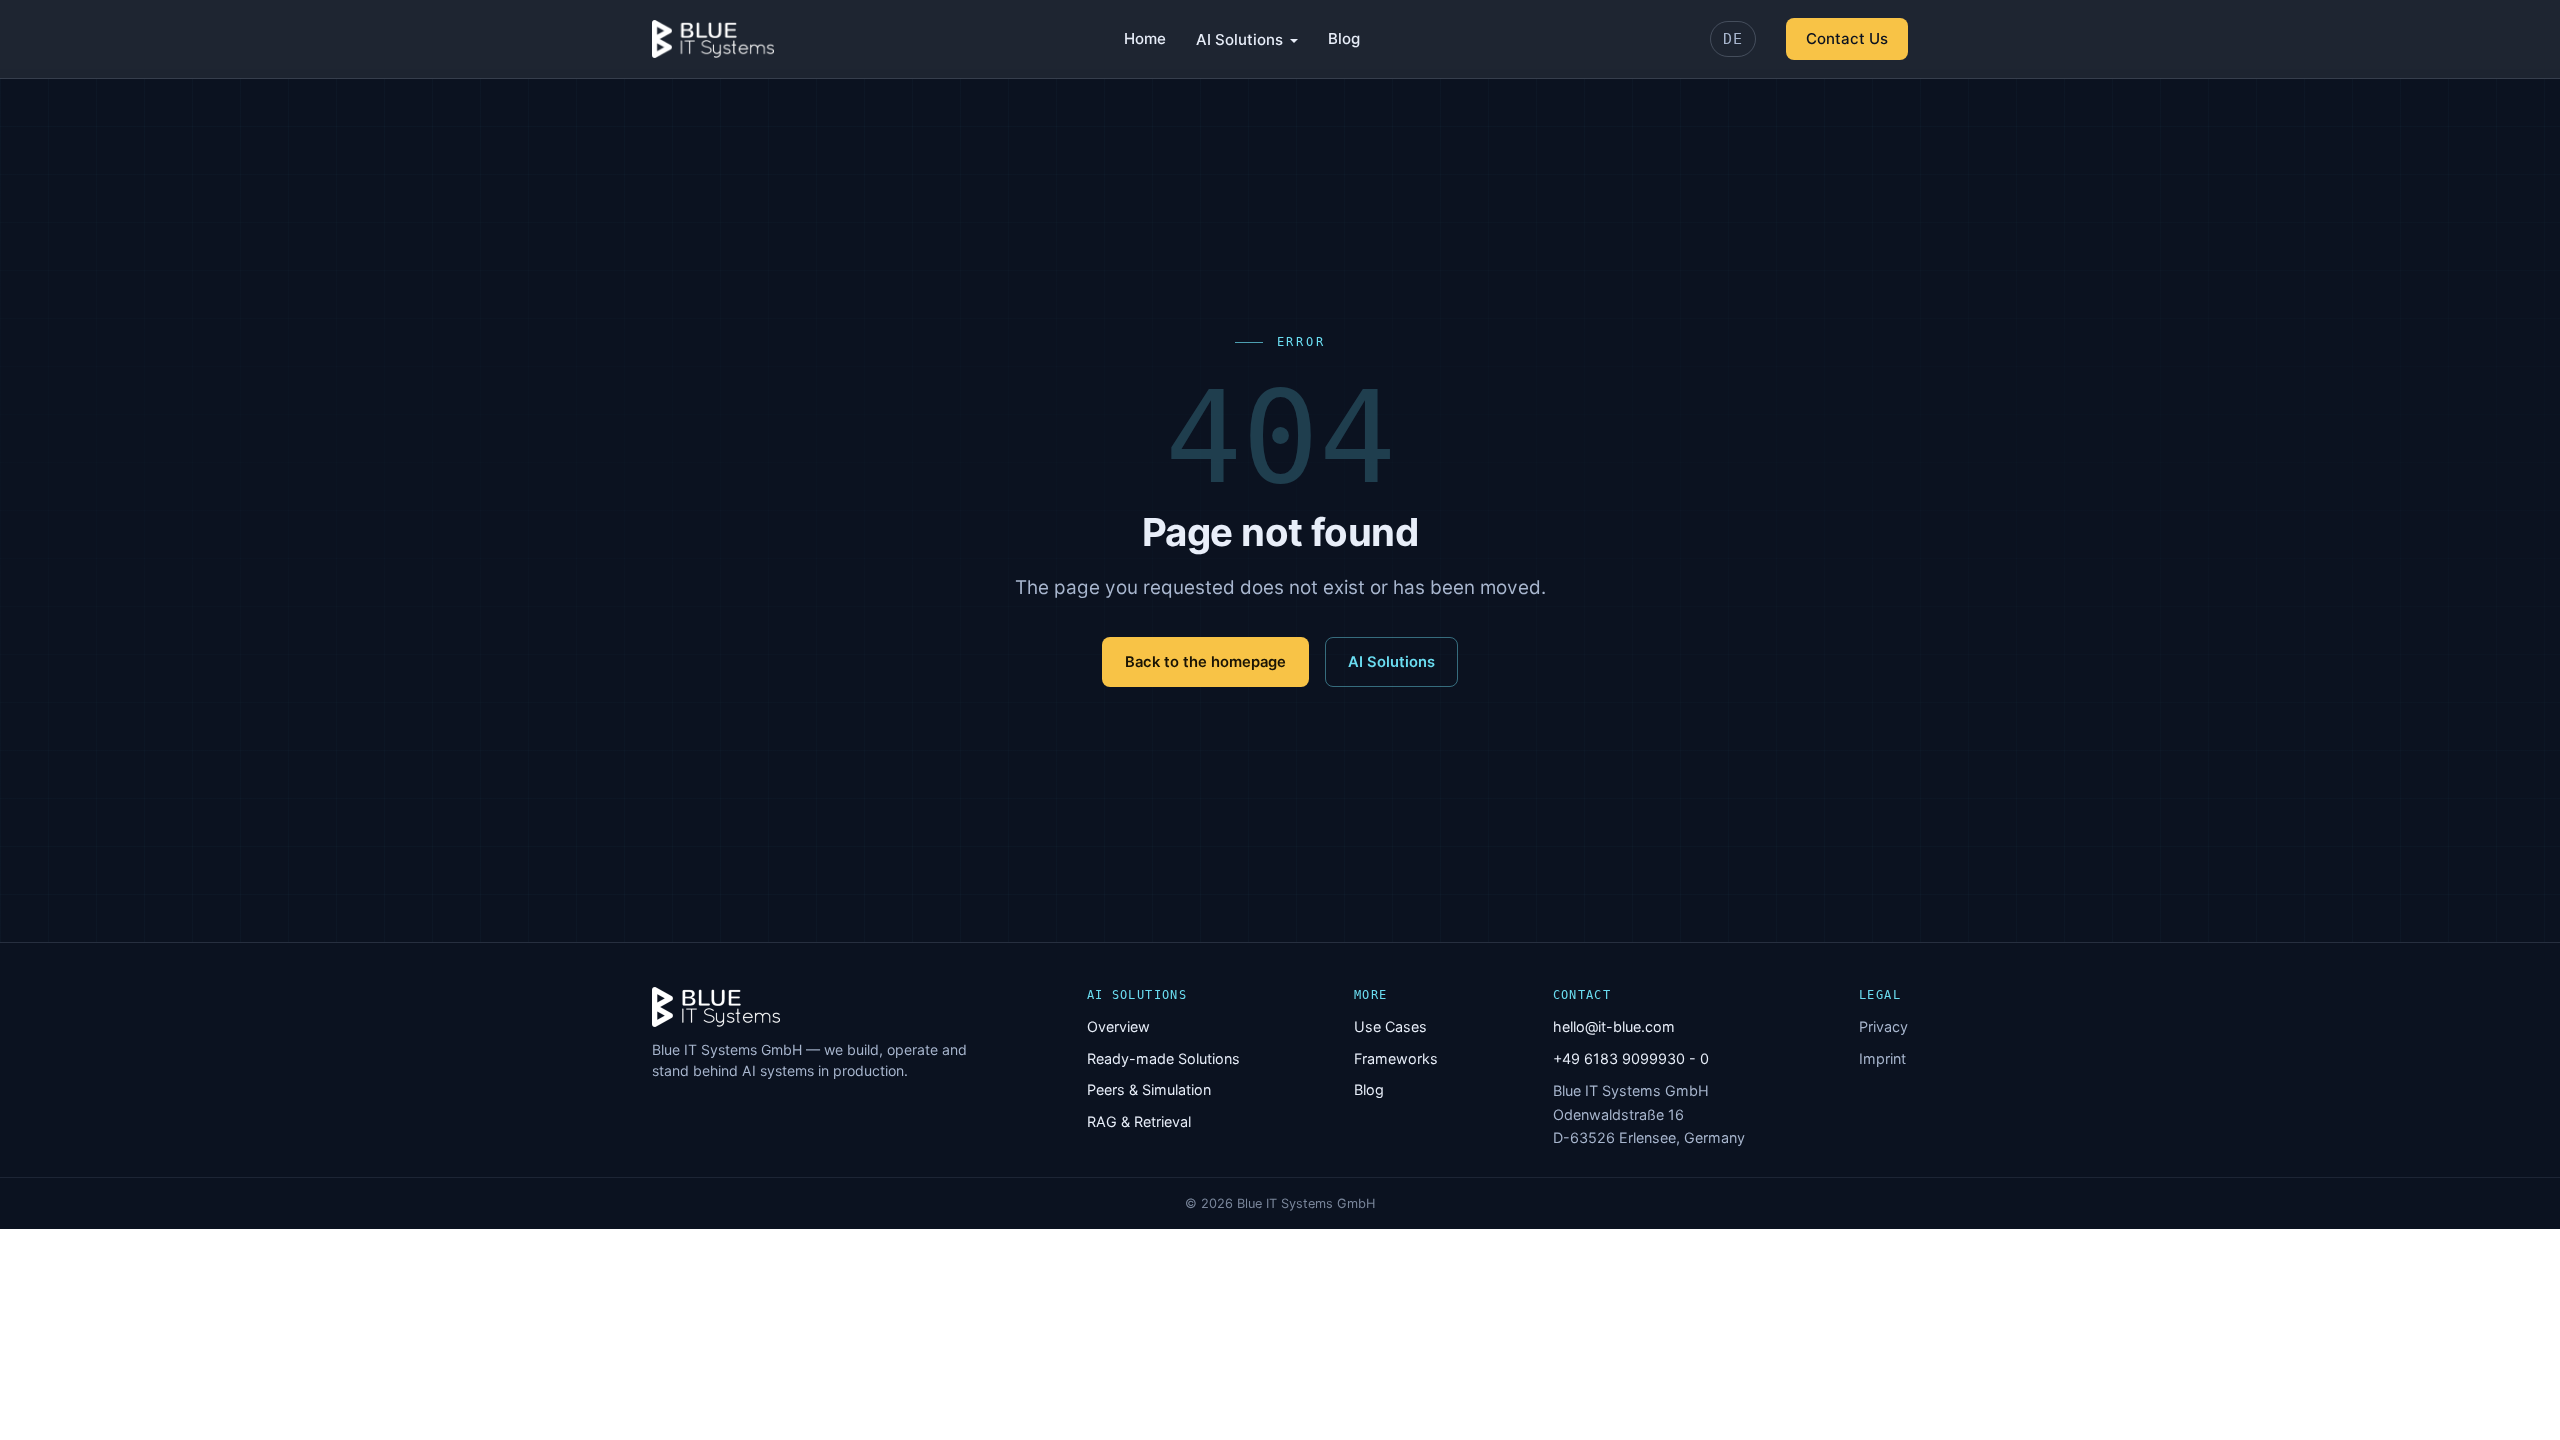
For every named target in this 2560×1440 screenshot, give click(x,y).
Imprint (1882, 1058)
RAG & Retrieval (1139, 1121)
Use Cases (1390, 1026)
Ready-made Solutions (1163, 1058)
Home (1145, 38)
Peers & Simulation (1149, 1089)
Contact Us (1847, 38)
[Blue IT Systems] (713, 39)
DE (1733, 39)
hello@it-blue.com (1614, 1026)
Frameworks (1396, 1058)
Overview (1118, 1026)
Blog (1344, 38)
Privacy (1883, 1026)
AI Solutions (1239, 39)
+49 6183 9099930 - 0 (1631, 1058)
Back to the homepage (1205, 662)
